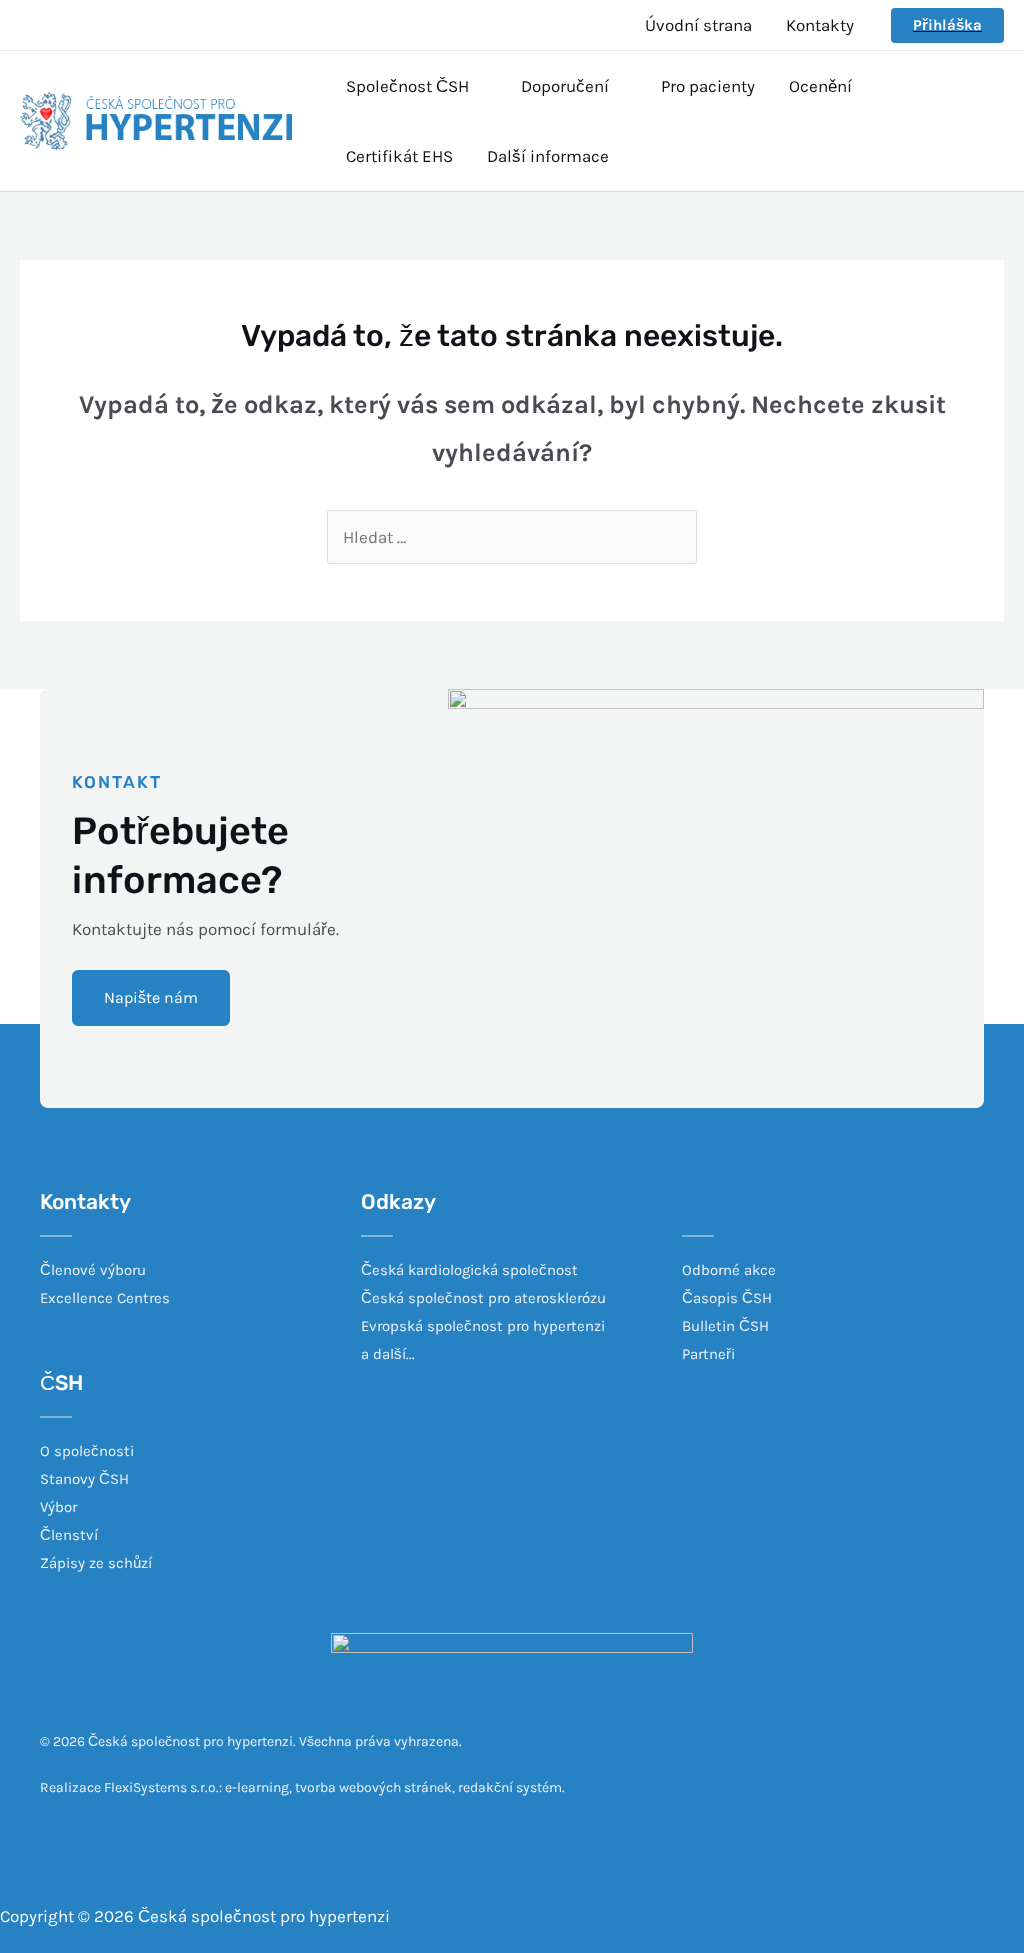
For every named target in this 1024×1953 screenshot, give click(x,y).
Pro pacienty (708, 86)
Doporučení (565, 86)
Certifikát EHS (399, 156)
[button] (151, 998)
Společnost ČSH (407, 86)
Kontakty (820, 25)
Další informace (548, 156)
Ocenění (820, 86)
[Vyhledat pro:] (512, 537)
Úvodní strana (698, 25)
